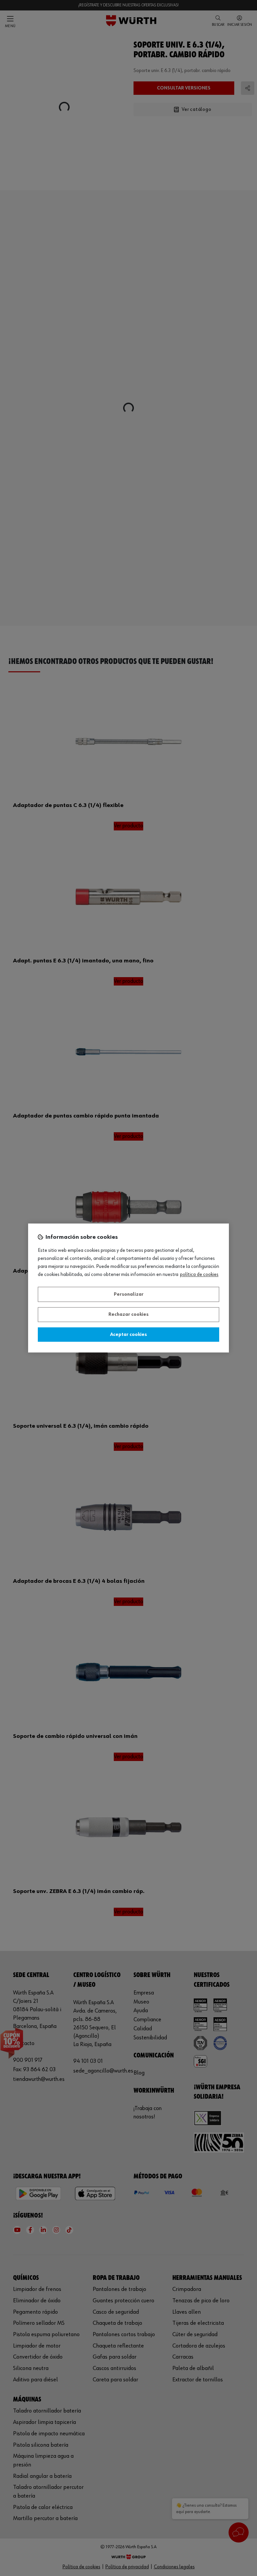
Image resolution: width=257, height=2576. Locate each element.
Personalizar (129, 1294)
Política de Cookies (199, 1275)
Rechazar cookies (128, 1315)
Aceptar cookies (128, 1335)
